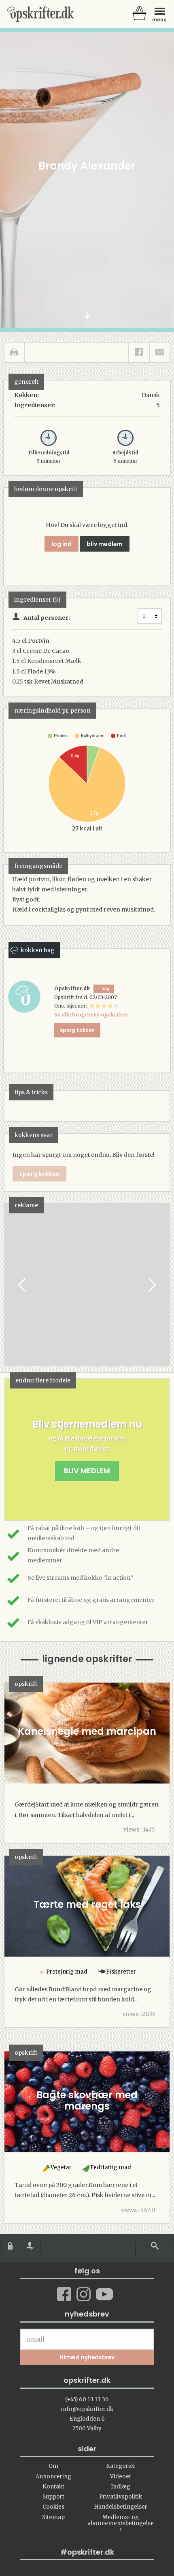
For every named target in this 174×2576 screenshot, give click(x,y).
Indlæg (121, 2487)
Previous (23, 1285)
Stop (11, 1285)
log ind (62, 544)
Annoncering (53, 2477)
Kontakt (53, 2487)
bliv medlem (105, 544)
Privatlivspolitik (121, 2497)
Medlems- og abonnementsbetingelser (121, 2524)
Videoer (121, 2477)
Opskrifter (40, 14)
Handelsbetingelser (121, 2507)
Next (151, 1285)
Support (53, 2497)
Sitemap (53, 2517)
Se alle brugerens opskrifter (91, 1015)
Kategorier (121, 2466)
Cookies (53, 2507)
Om (53, 2466)
